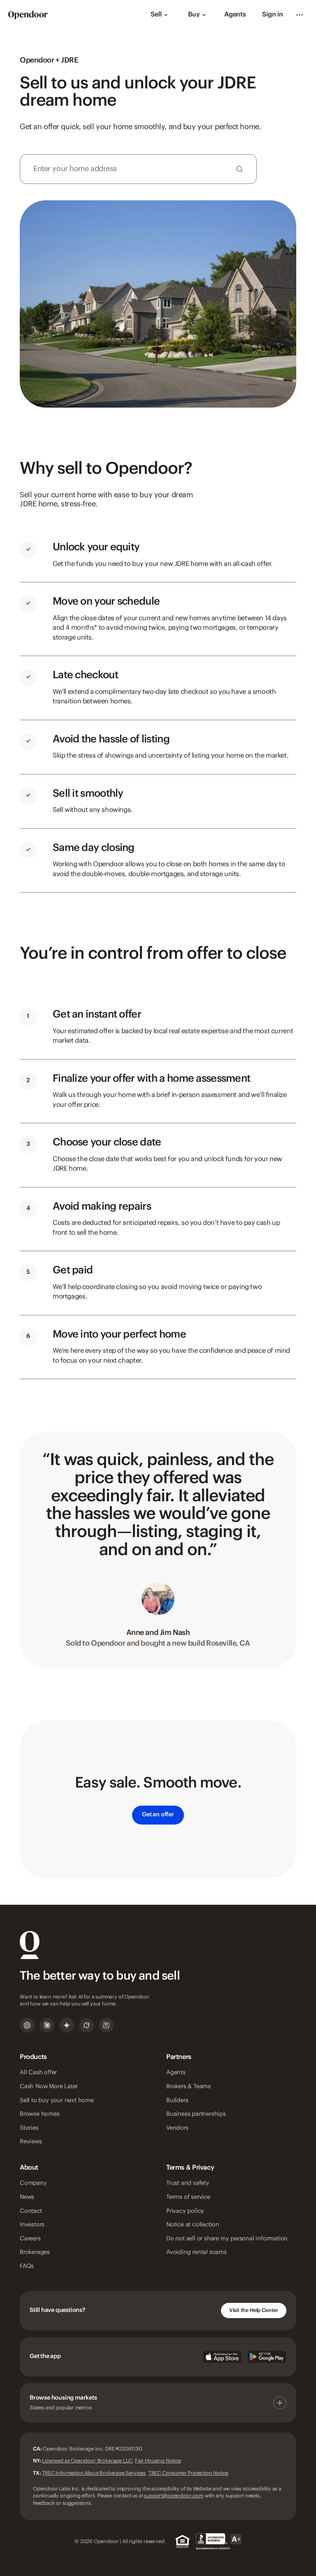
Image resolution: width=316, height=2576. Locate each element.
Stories (29, 2128)
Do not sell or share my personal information (227, 2239)
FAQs (27, 2266)
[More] (300, 15)
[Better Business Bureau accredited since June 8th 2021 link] (219, 2541)
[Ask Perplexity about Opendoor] (106, 2025)
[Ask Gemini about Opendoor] (67, 2025)
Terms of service (188, 2197)
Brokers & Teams (188, 2087)
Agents (235, 15)
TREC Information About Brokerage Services (94, 2473)
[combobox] (138, 169)
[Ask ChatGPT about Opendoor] (27, 2025)
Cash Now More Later (49, 2087)
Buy (194, 15)
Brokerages (35, 2252)
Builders (177, 2101)
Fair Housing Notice (158, 2461)
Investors (32, 2225)
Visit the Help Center (254, 2310)
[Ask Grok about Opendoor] (86, 2025)
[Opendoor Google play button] (267, 2357)
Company (33, 2183)
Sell (156, 15)
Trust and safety (188, 2183)
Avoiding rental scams (196, 2252)
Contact (31, 2211)
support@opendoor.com (173, 2496)
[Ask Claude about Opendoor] (47, 2025)
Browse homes (40, 2114)
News (27, 2197)
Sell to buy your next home (57, 2101)
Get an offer (158, 1815)
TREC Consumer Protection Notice (189, 2473)
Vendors (177, 2128)
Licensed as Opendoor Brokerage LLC (87, 2461)
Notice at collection (193, 2225)
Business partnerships (196, 2114)
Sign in (273, 15)
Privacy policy (185, 2211)
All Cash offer (38, 2073)
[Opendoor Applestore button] (222, 2357)
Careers (30, 2239)
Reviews (31, 2142)
